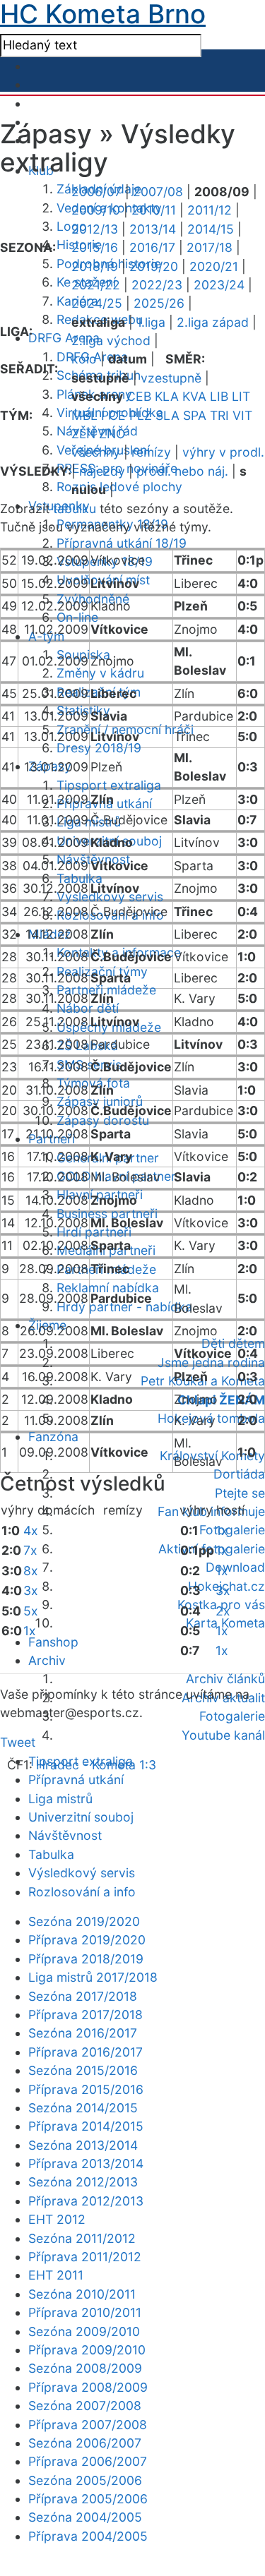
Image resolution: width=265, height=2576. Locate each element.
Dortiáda (239, 1474)
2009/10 (96, 210)
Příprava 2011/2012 (85, 2257)
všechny (96, 452)
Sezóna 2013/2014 (83, 2145)
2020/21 (214, 266)
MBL (84, 415)
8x (31, 1571)
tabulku (75, 508)
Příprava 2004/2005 (88, 2536)
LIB (219, 396)
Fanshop (53, 1642)
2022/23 (157, 285)
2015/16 (95, 247)
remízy (151, 452)
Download (235, 1567)
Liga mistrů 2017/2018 (93, 1977)
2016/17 (152, 247)
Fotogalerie (232, 1530)
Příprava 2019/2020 (87, 1940)
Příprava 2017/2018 (86, 2015)
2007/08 (158, 192)
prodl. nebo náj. (182, 471)
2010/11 (154, 210)
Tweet (18, 1742)
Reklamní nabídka (108, 1288)
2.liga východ (111, 341)
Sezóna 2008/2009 (85, 2368)
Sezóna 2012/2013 (83, 2182)
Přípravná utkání (76, 1780)
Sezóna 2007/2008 (85, 2406)
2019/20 (154, 266)
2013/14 (153, 229)
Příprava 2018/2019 (86, 1959)
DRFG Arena (64, 338)
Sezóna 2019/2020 (84, 1921)
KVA (194, 396)
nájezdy (102, 471)
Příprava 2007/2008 (88, 2425)
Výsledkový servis (82, 1873)
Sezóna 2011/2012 (82, 2238)
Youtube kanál (223, 1735)
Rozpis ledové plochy (119, 487)
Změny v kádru (100, 673)
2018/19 (95, 266)
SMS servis (89, 1065)
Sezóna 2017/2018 (83, 1996)
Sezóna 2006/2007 (85, 2443)
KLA (167, 396)
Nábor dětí (88, 1008)
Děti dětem (233, 1343)
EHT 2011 (56, 2275)
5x (31, 1611)
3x (31, 1590)
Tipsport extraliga (109, 785)
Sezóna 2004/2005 (85, 2517)
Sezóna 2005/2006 (85, 2480)
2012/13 (95, 229)
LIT (241, 396)
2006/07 (96, 192)
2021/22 (96, 285)
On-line (77, 617)
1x (30, 1631)
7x (30, 1550)
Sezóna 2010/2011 (82, 2294)
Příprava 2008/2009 (88, 2387)
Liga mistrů (89, 822)
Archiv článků (225, 1679)
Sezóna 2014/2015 (83, 2108)
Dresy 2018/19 (99, 748)
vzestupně (171, 378)
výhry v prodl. (223, 452)
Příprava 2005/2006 (88, 2499)
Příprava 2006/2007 (88, 2461)
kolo (84, 359)
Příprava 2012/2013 (86, 2201)
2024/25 (97, 303)
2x (223, 1611)
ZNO (112, 434)
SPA (195, 415)
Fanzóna (53, 1437)
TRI (219, 415)
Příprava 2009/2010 (87, 2350)
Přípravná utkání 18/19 (122, 543)
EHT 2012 (57, 2219)
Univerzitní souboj (81, 1817)
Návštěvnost (65, 1835)
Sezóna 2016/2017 (83, 2033)
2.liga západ (213, 322)
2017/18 (210, 247)
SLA (167, 415)
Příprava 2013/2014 (86, 2163)
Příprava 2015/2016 (86, 2089)
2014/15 (211, 229)
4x (31, 1530)
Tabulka (79, 878)
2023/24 (219, 285)
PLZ (141, 415)
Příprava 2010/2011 (85, 2312)
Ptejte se (240, 1493)
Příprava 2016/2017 (86, 2052)
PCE (113, 415)
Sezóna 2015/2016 (83, 2070)
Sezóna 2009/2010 (84, 2331)
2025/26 (159, 303)
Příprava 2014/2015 (86, 2126)
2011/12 (210, 210)
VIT (242, 415)
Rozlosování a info (82, 1892)
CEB (139, 396)
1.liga (151, 322)
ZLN (83, 434)
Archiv (47, 1660)
